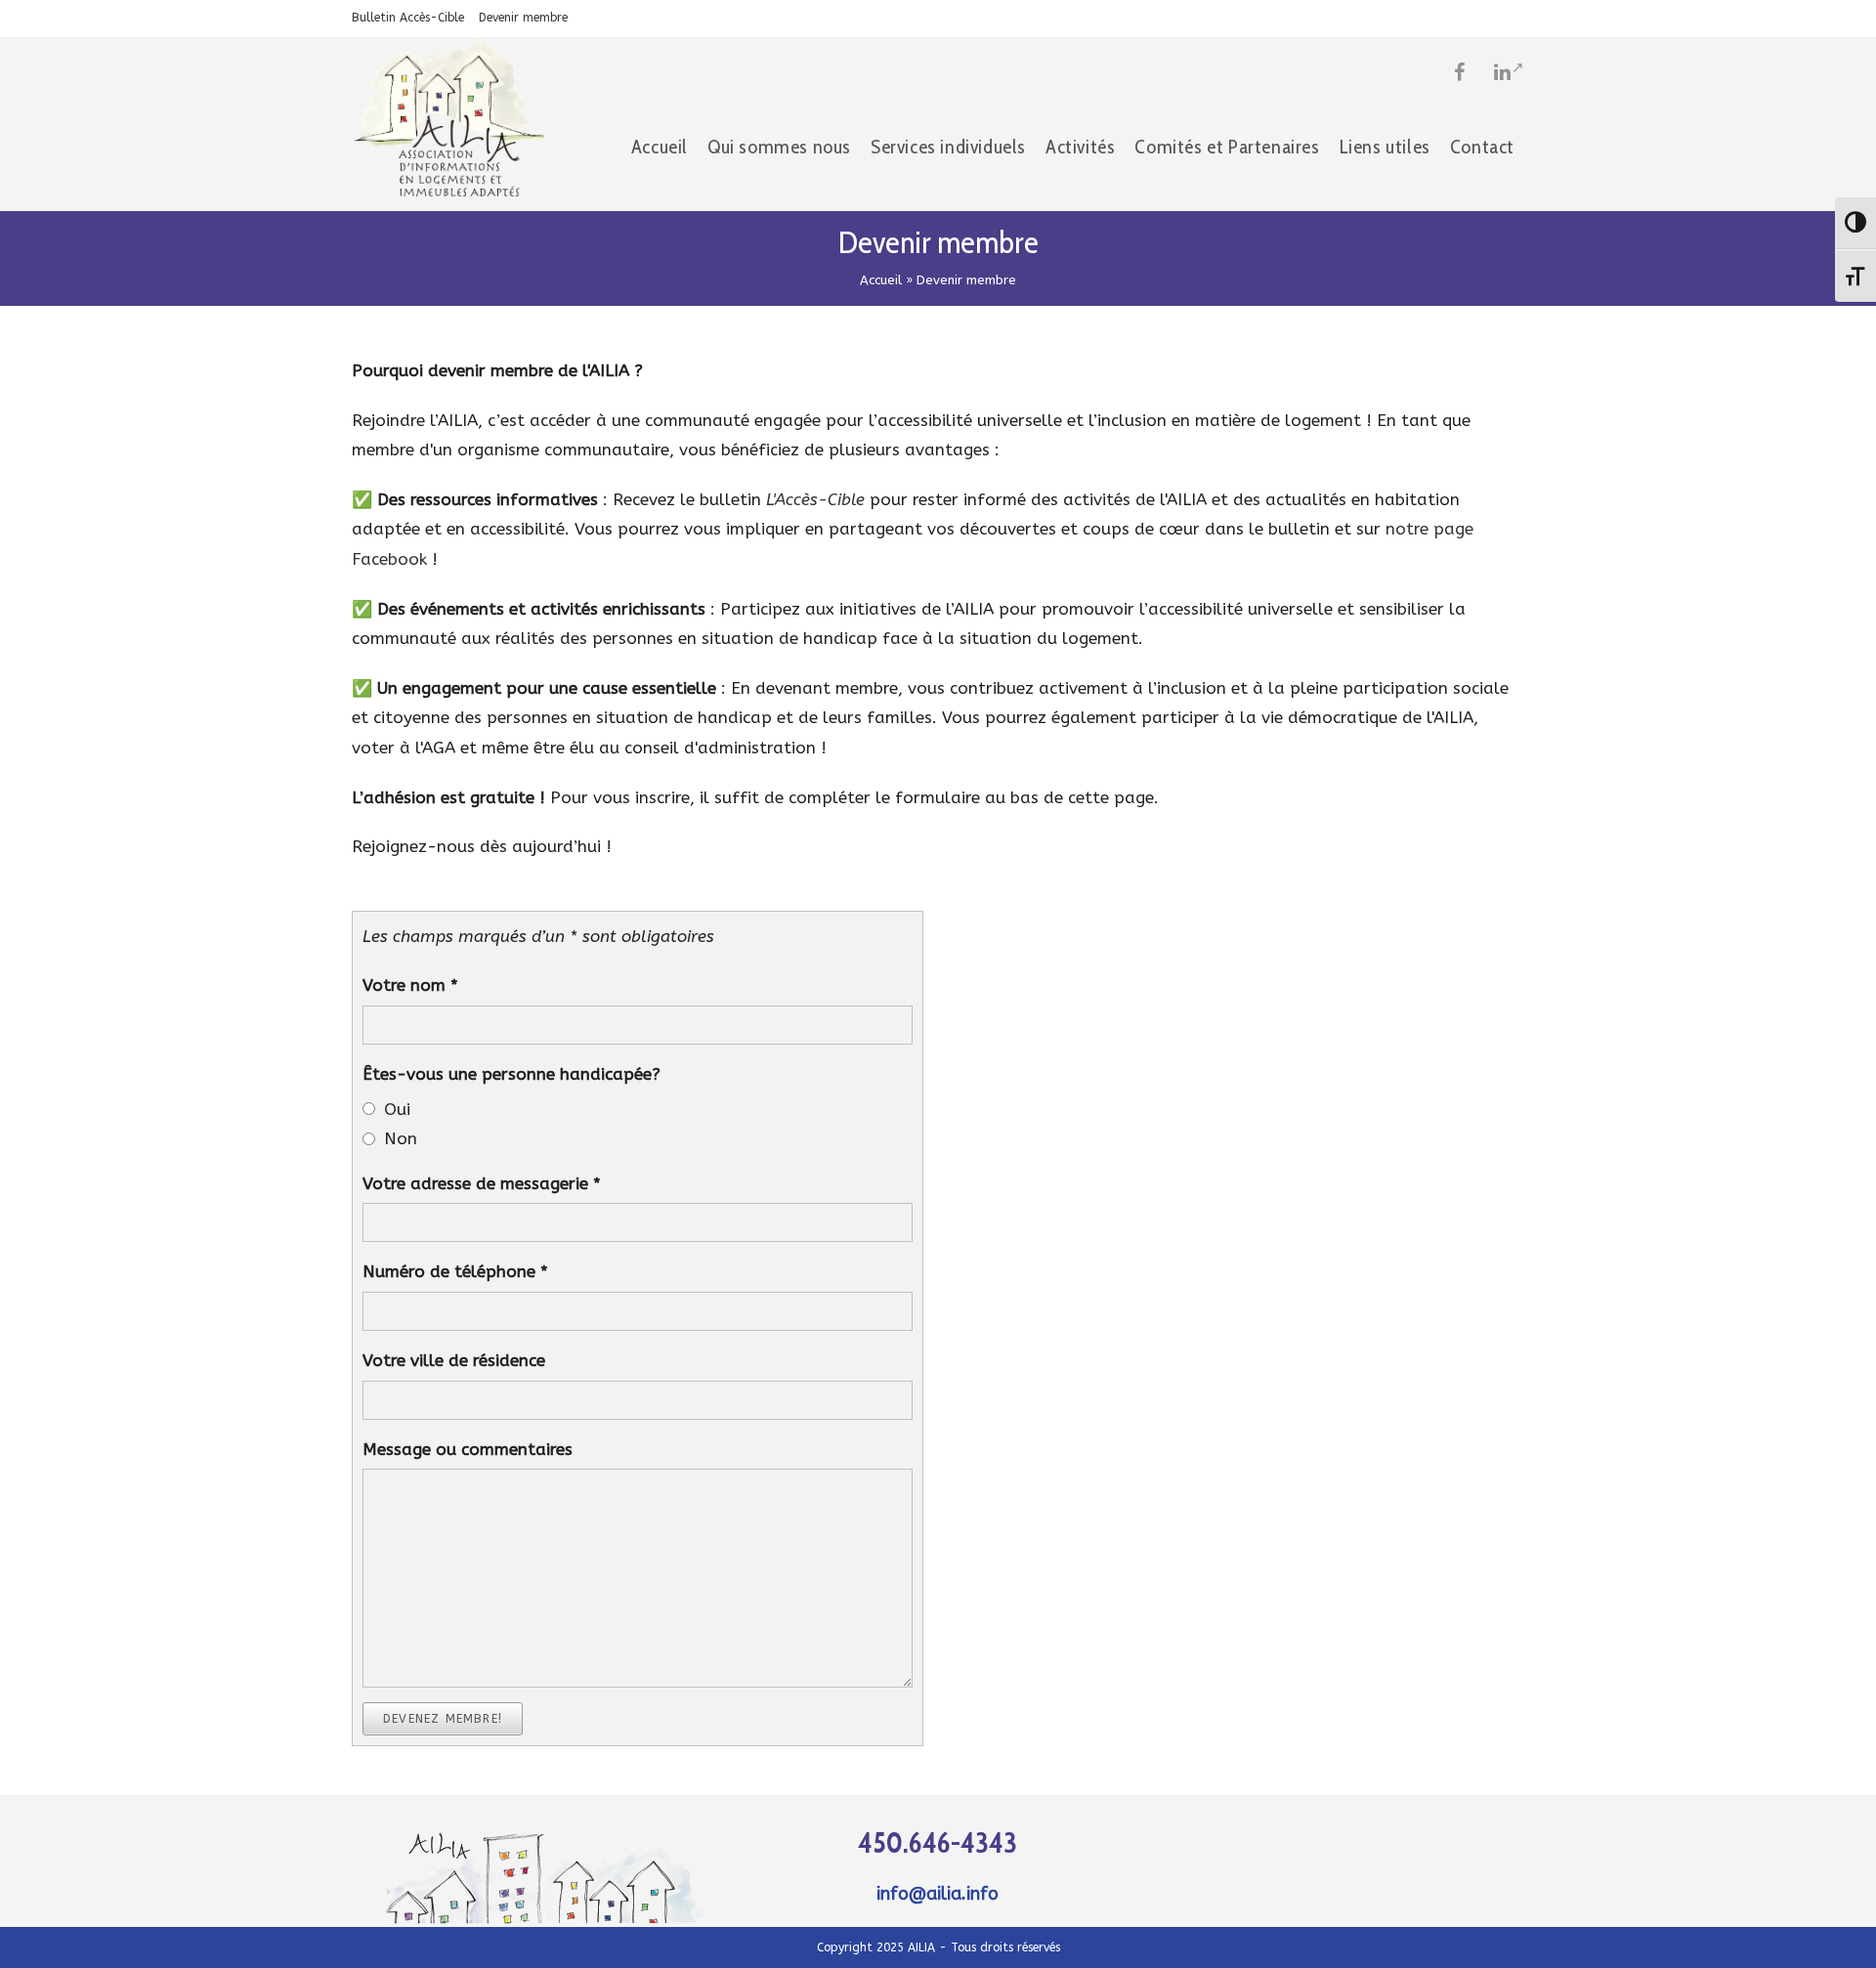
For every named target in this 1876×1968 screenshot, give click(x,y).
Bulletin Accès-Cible (408, 18)
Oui (397, 1109)
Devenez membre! (443, 1719)
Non (401, 1138)
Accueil (881, 280)
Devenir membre (523, 18)
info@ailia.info (938, 1894)
